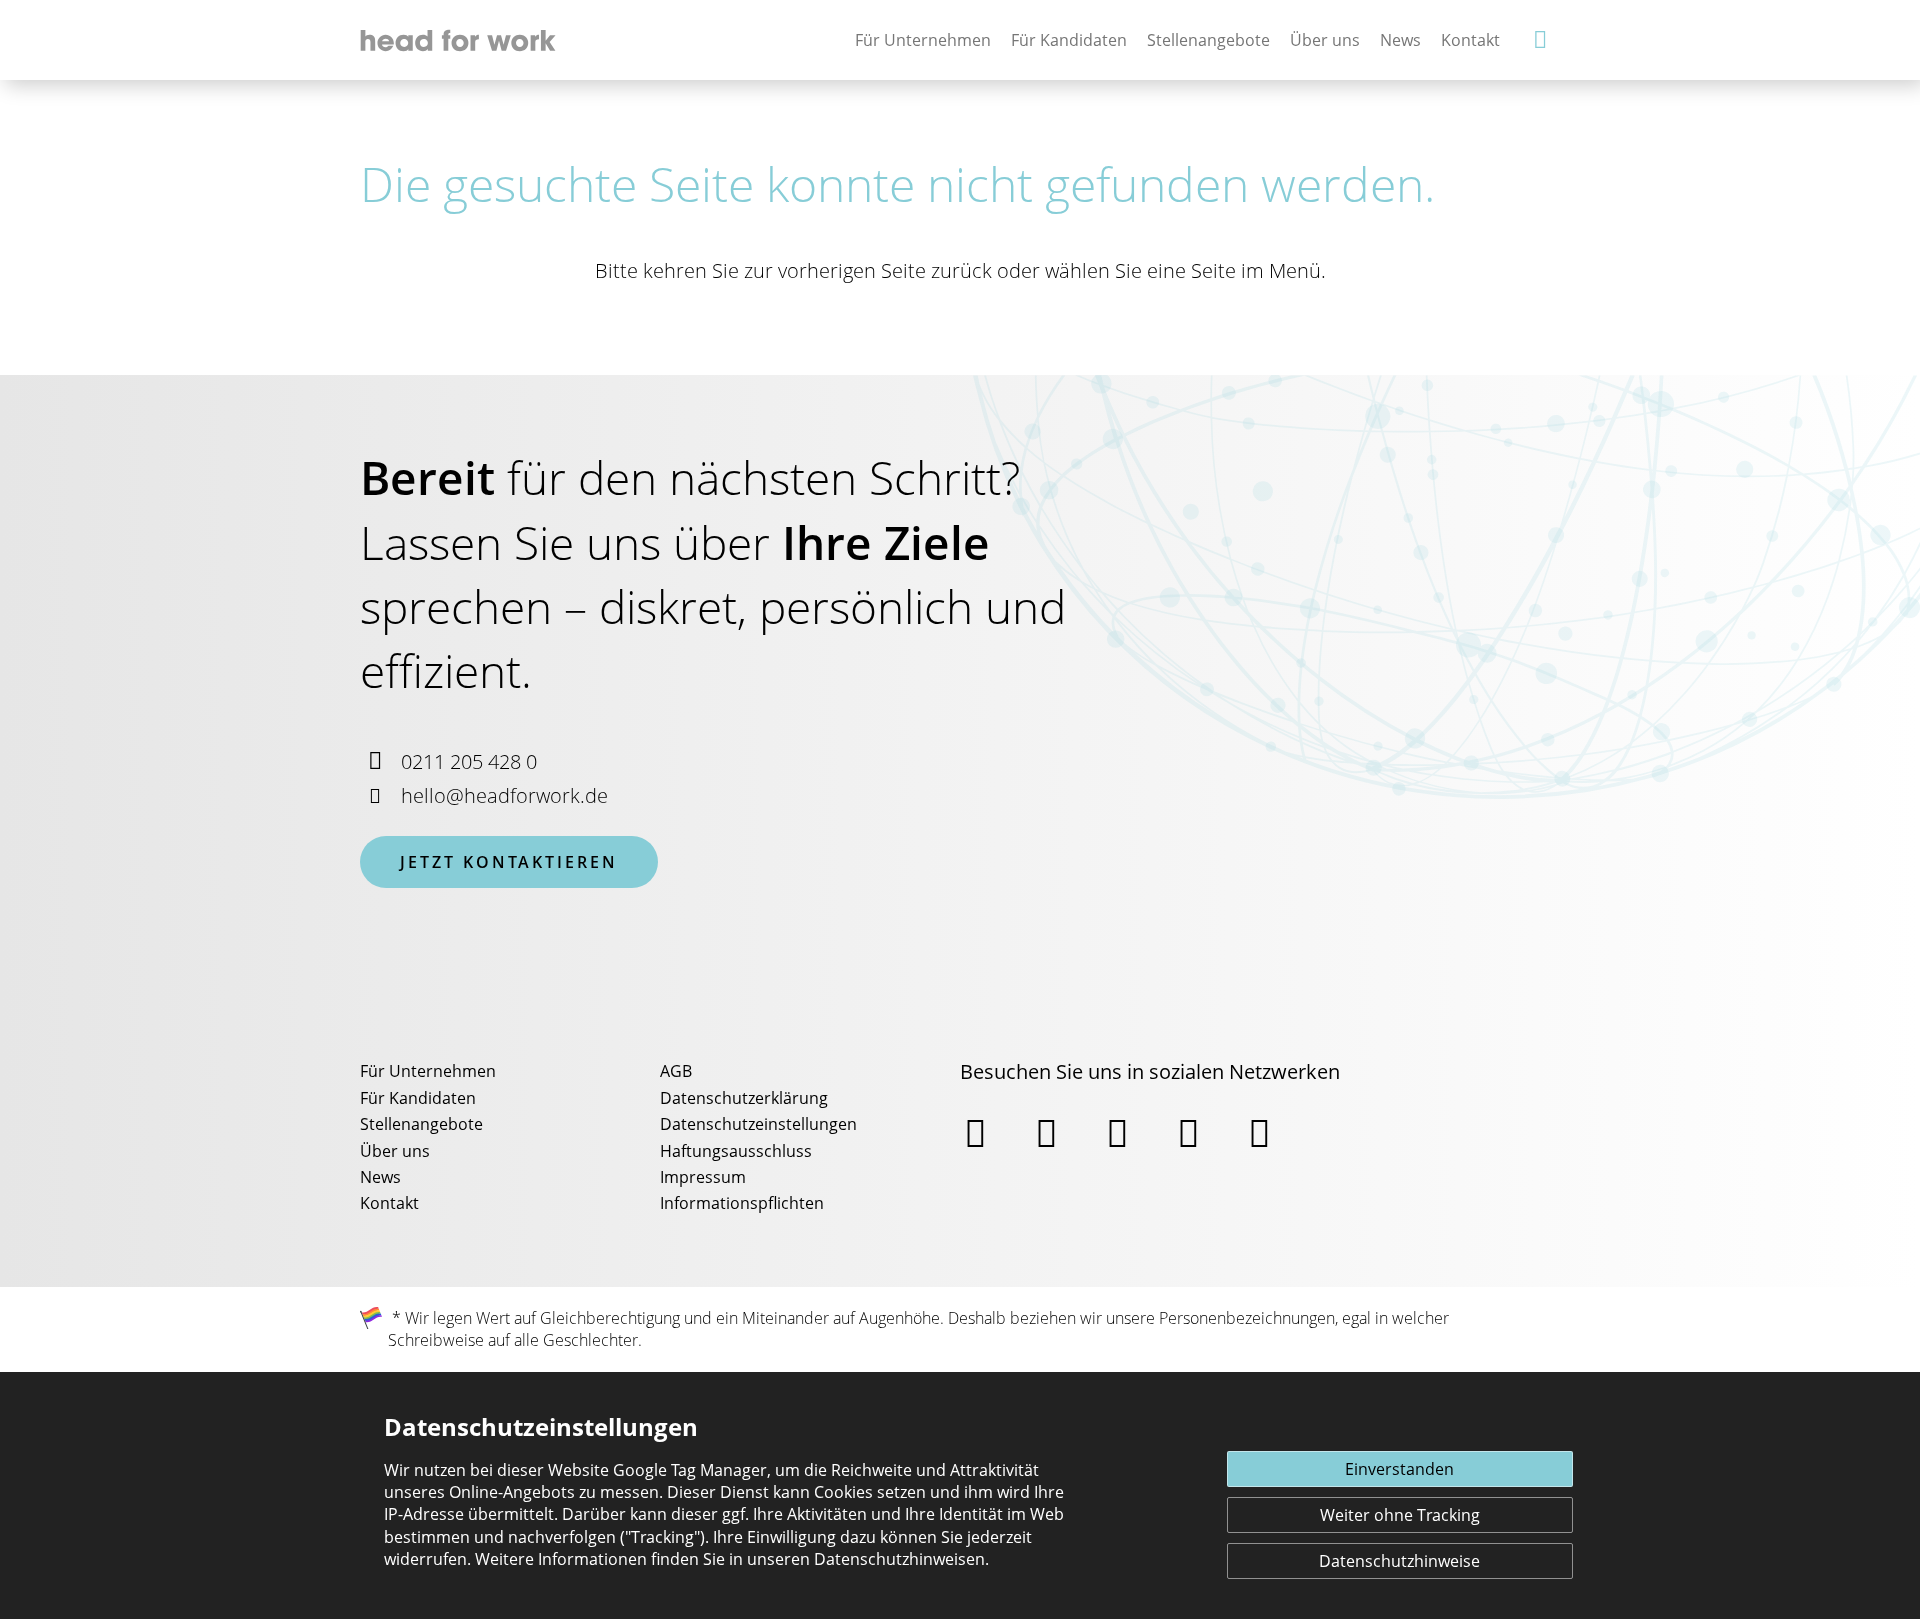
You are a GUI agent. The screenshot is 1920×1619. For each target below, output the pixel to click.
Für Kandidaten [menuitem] (418, 1098)
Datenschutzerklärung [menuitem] (744, 1098)
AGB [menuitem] (676, 1071)
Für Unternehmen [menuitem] (428, 1071)
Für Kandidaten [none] (1069, 40)
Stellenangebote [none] (1208, 40)
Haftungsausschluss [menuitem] (736, 1151)
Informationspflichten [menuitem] (742, 1203)
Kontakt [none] (1470, 40)
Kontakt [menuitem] (389, 1203)
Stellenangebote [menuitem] (421, 1124)
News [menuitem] (380, 1177)
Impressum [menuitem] (703, 1177)
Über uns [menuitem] (395, 1151)
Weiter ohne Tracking (1400, 1515)
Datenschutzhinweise (1399, 1561)
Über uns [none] (1325, 40)
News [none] (1400, 40)
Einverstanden (1399, 1469)
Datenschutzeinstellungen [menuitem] (758, 1124)
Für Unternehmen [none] (923, 40)
